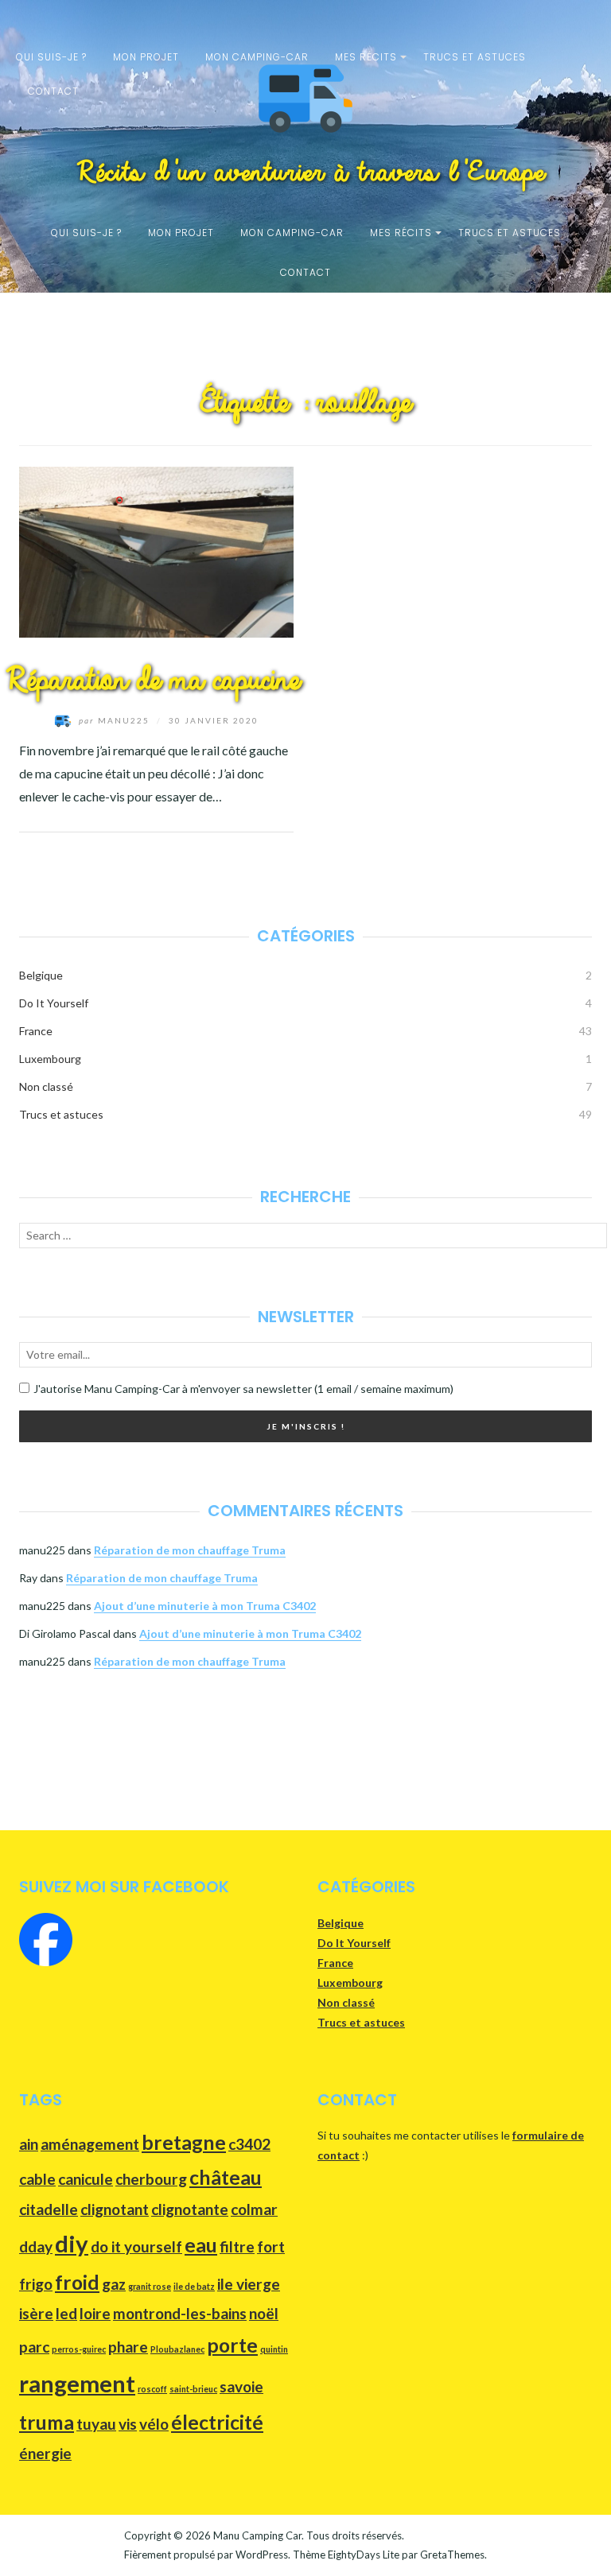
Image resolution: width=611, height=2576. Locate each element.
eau (201, 2245)
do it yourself (136, 2246)
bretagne (184, 2142)
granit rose (150, 2286)
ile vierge (249, 2284)
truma (47, 2422)
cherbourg (151, 2179)
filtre (237, 2246)
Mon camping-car (257, 57)
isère (36, 2313)
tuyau (96, 2424)
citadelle (49, 2209)
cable (37, 2179)
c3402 (249, 2144)
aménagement (90, 2144)
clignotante (190, 2209)
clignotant (115, 2209)
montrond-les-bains (180, 2313)
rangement (77, 2383)
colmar (254, 2209)
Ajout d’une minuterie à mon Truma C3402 (205, 1606)
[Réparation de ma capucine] (156, 550)
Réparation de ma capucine (147, 681)
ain (29, 2144)
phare (128, 2347)
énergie (45, 2453)
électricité (217, 2422)
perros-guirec (79, 2349)
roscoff (152, 2389)
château (226, 2177)
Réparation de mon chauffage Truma (190, 1550)
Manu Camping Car (257, 2535)
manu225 (116, 720)
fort (271, 2246)
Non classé (46, 1086)
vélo (154, 2424)
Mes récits (366, 57)
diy (72, 2243)
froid (77, 2282)
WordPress (262, 2555)
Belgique (41, 975)
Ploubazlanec (177, 2349)
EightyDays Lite (364, 2555)
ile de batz (194, 2286)
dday (36, 2246)
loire (95, 2313)
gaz (114, 2284)
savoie (241, 2386)
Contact (53, 91)
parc (34, 2347)
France (36, 1031)
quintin (274, 2349)
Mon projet (146, 57)
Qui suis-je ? (51, 57)
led (66, 2313)
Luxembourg (50, 1059)
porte (232, 2345)
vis (128, 2424)
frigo (36, 2284)
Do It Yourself (54, 1003)
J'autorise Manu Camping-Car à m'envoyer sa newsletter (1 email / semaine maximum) (243, 1389)
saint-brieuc (193, 2389)
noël (264, 2313)
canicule (86, 2179)
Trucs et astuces (475, 57)
